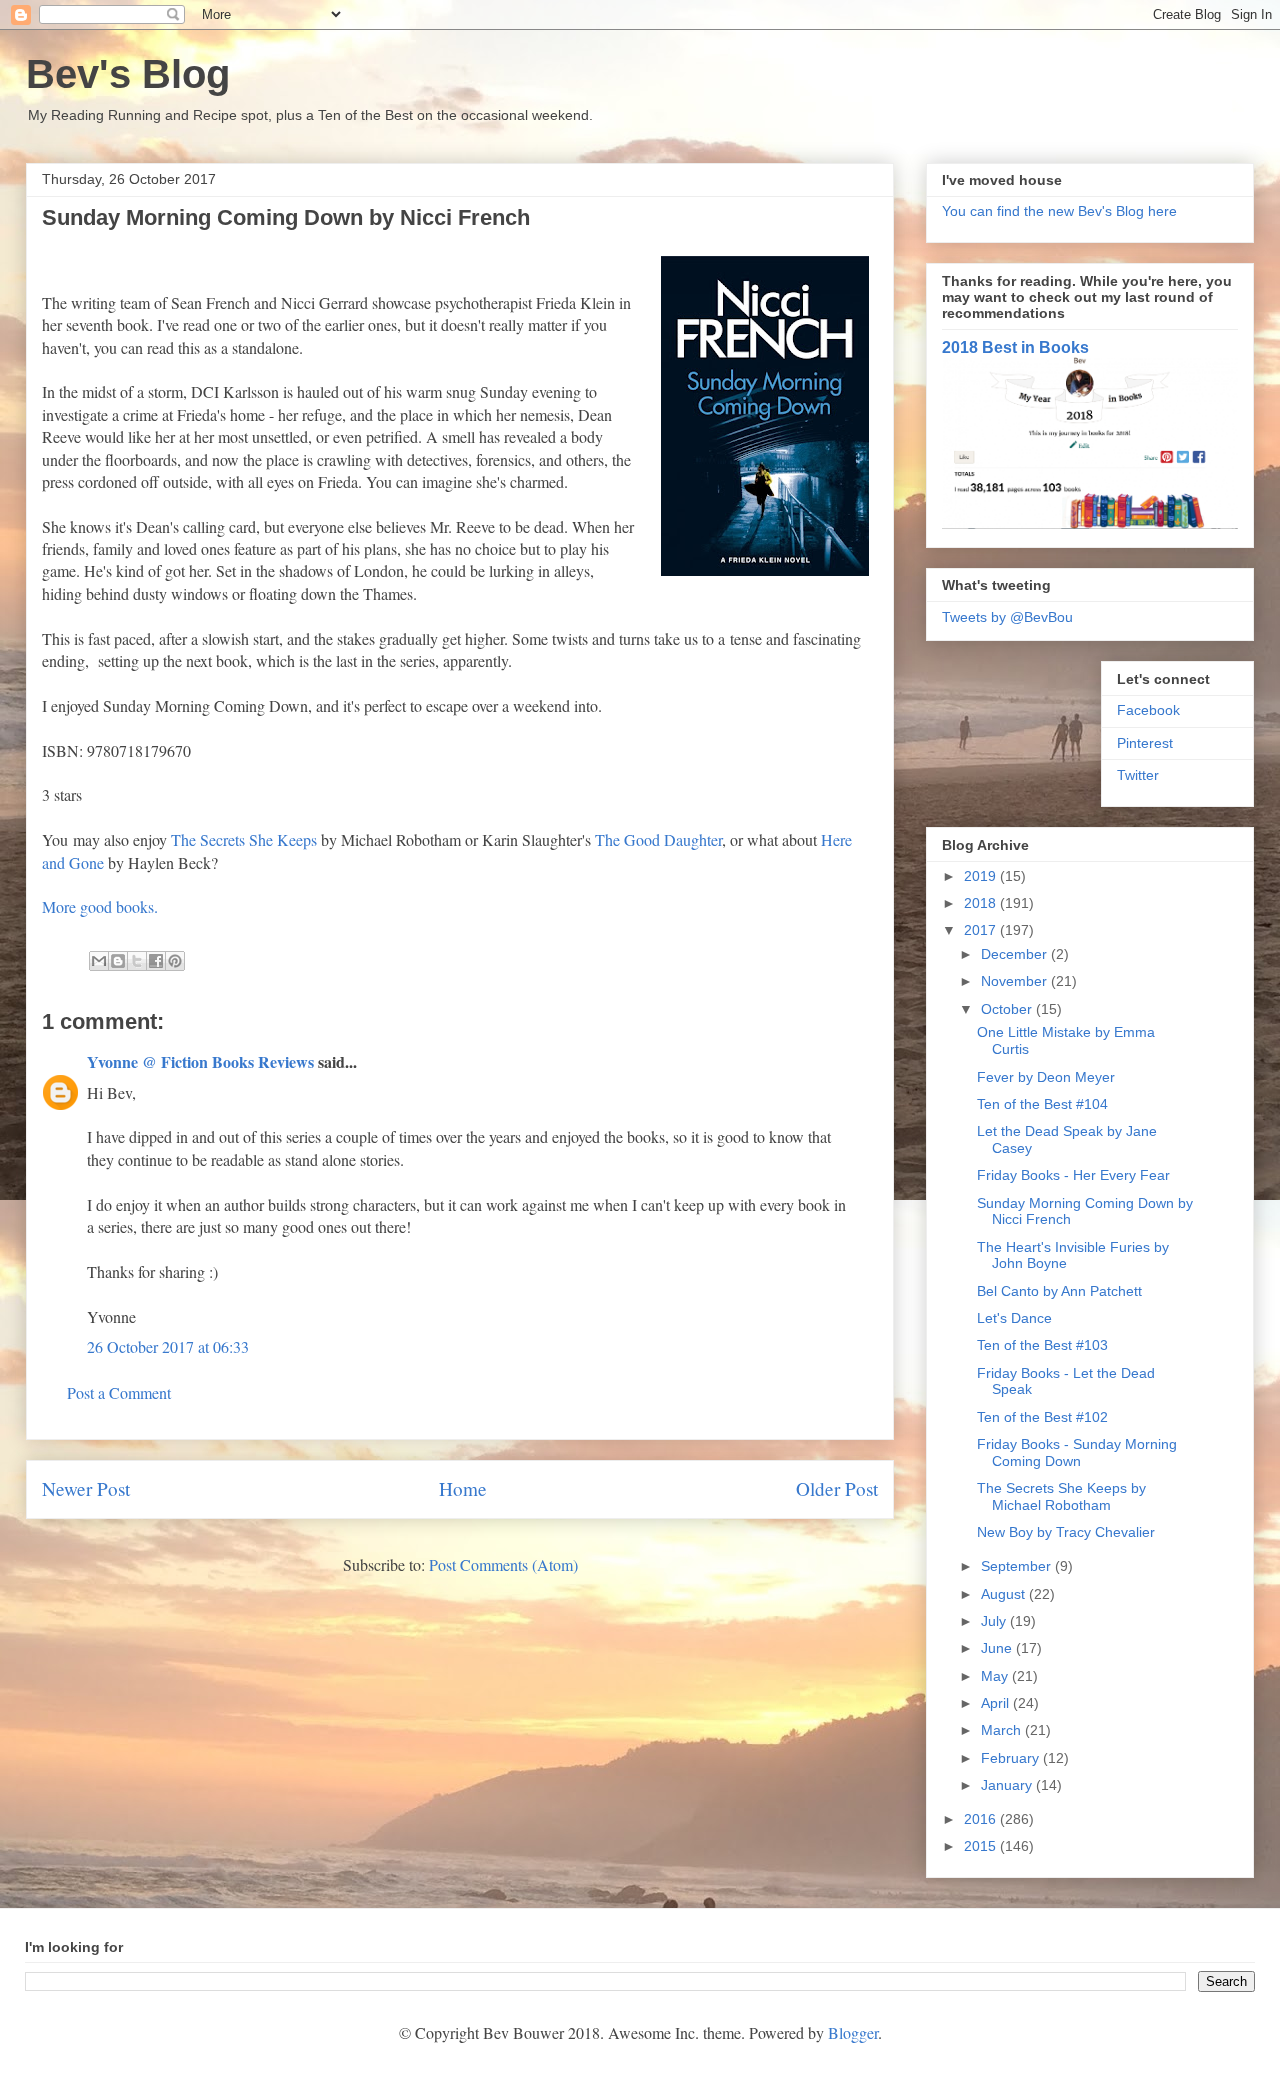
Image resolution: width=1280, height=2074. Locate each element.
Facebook (1148, 710)
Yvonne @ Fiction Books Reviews (200, 1061)
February (1012, 1758)
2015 (982, 1846)
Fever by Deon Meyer (1046, 1077)
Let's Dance (1014, 1318)
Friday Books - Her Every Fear (1073, 1175)
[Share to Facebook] (156, 961)
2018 (982, 903)
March (1003, 1730)
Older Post (837, 1488)
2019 (982, 876)
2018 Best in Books (1015, 347)
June (998, 1648)
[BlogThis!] (118, 961)
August (1005, 1594)
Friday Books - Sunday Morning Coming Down (1077, 1452)
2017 (982, 930)
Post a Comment (119, 1392)
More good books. (100, 906)
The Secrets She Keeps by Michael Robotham (1061, 1496)
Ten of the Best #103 (1042, 1345)
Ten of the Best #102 (1042, 1417)
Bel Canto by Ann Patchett (1059, 1291)
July (995, 1621)
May (996, 1676)
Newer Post (86, 1488)
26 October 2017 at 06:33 (168, 1346)
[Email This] (99, 961)
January (1008, 1785)
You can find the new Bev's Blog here (1059, 211)
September (1018, 1566)
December (1016, 954)
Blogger (853, 2032)
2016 (982, 1819)
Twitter (1138, 775)
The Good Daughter (658, 839)
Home (463, 1488)
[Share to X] (137, 961)
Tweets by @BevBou (1007, 617)
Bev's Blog (128, 74)
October (1008, 1009)
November (1016, 981)
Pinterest (1145, 743)
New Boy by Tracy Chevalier (1066, 1532)
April (997, 1703)
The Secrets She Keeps (246, 839)
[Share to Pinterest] (175, 961)
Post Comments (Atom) (503, 1564)
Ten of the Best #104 (1042, 1104)
